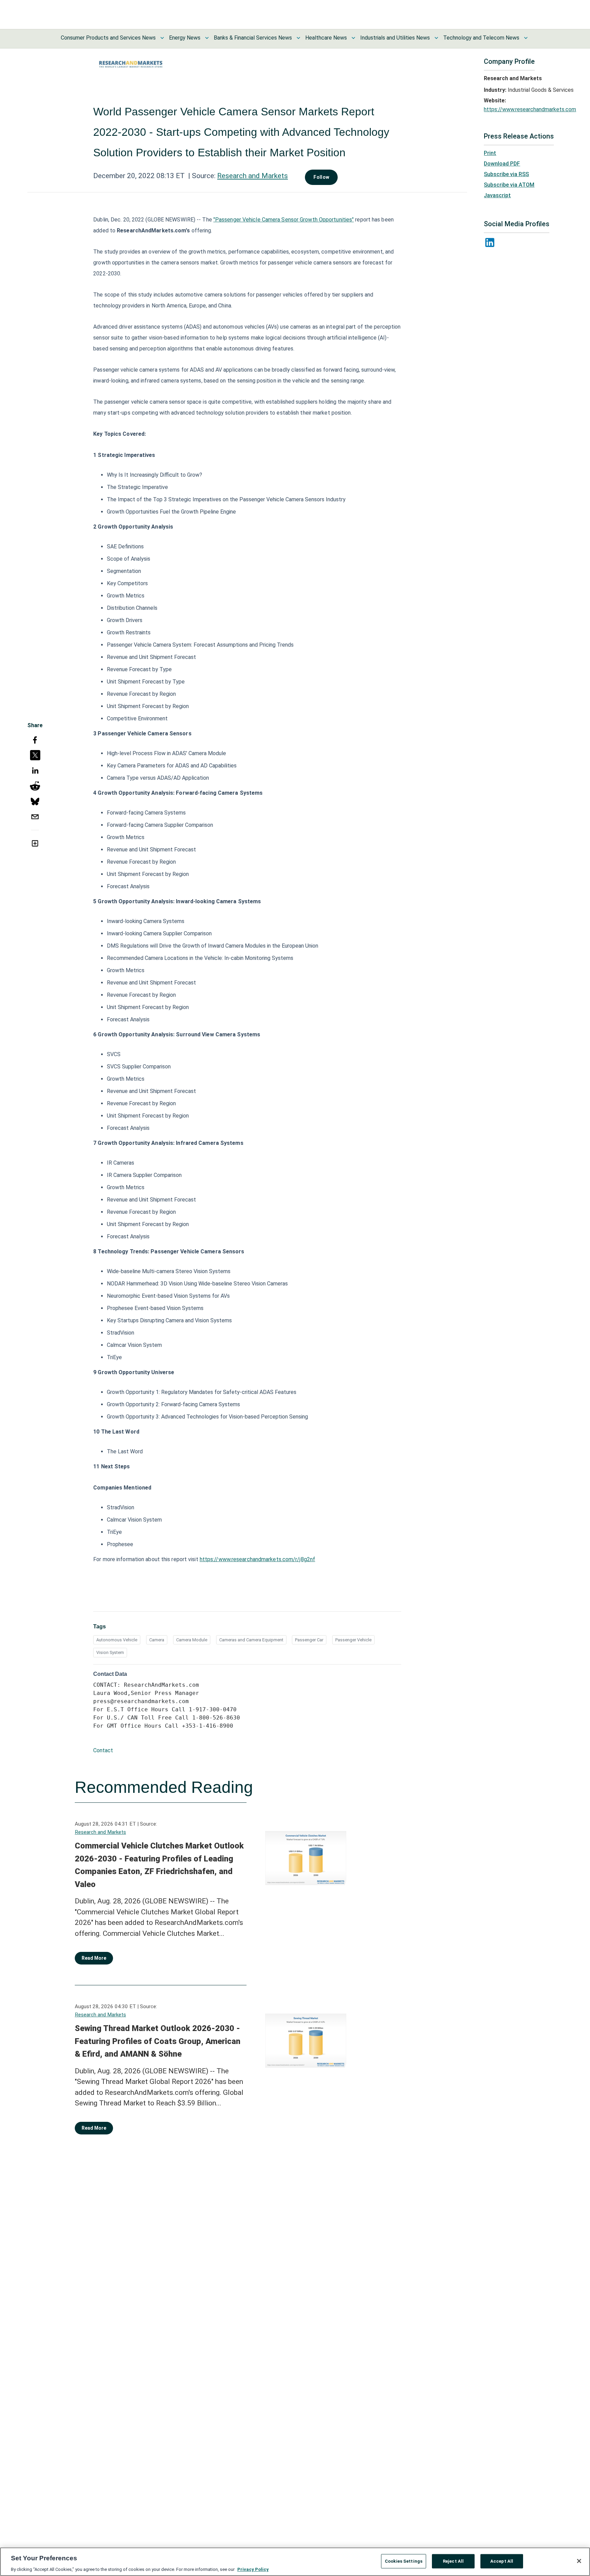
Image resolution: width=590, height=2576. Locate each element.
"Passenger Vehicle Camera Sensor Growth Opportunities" (284, 220)
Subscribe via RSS (506, 174)
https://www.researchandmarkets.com (530, 109)
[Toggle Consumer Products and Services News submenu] (162, 38)
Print (490, 153)
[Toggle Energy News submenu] (207, 38)
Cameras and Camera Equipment (251, 1640)
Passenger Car (309, 1640)
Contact (103, 1750)
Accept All (502, 2561)
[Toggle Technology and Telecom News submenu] (526, 38)
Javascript (497, 195)
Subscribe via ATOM (509, 185)
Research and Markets (252, 176)
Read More (94, 1958)
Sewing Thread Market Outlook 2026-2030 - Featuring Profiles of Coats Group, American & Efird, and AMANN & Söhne (158, 2041)
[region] (295, 2562)
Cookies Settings (404, 2561)
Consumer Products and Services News (108, 38)
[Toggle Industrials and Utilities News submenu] (436, 38)
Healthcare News (326, 38)
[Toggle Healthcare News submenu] (353, 38)
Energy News (185, 38)
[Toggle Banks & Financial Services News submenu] (298, 38)
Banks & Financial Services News (253, 38)
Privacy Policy (253, 2569)
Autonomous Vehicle (117, 1640)
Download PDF (502, 164)
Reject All (453, 2561)
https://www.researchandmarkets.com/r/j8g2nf (257, 1559)
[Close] (579, 2561)
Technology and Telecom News (481, 38)
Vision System (110, 1652)
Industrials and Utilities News (395, 38)
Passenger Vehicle (353, 1640)
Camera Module (192, 1640)
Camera (157, 1640)
